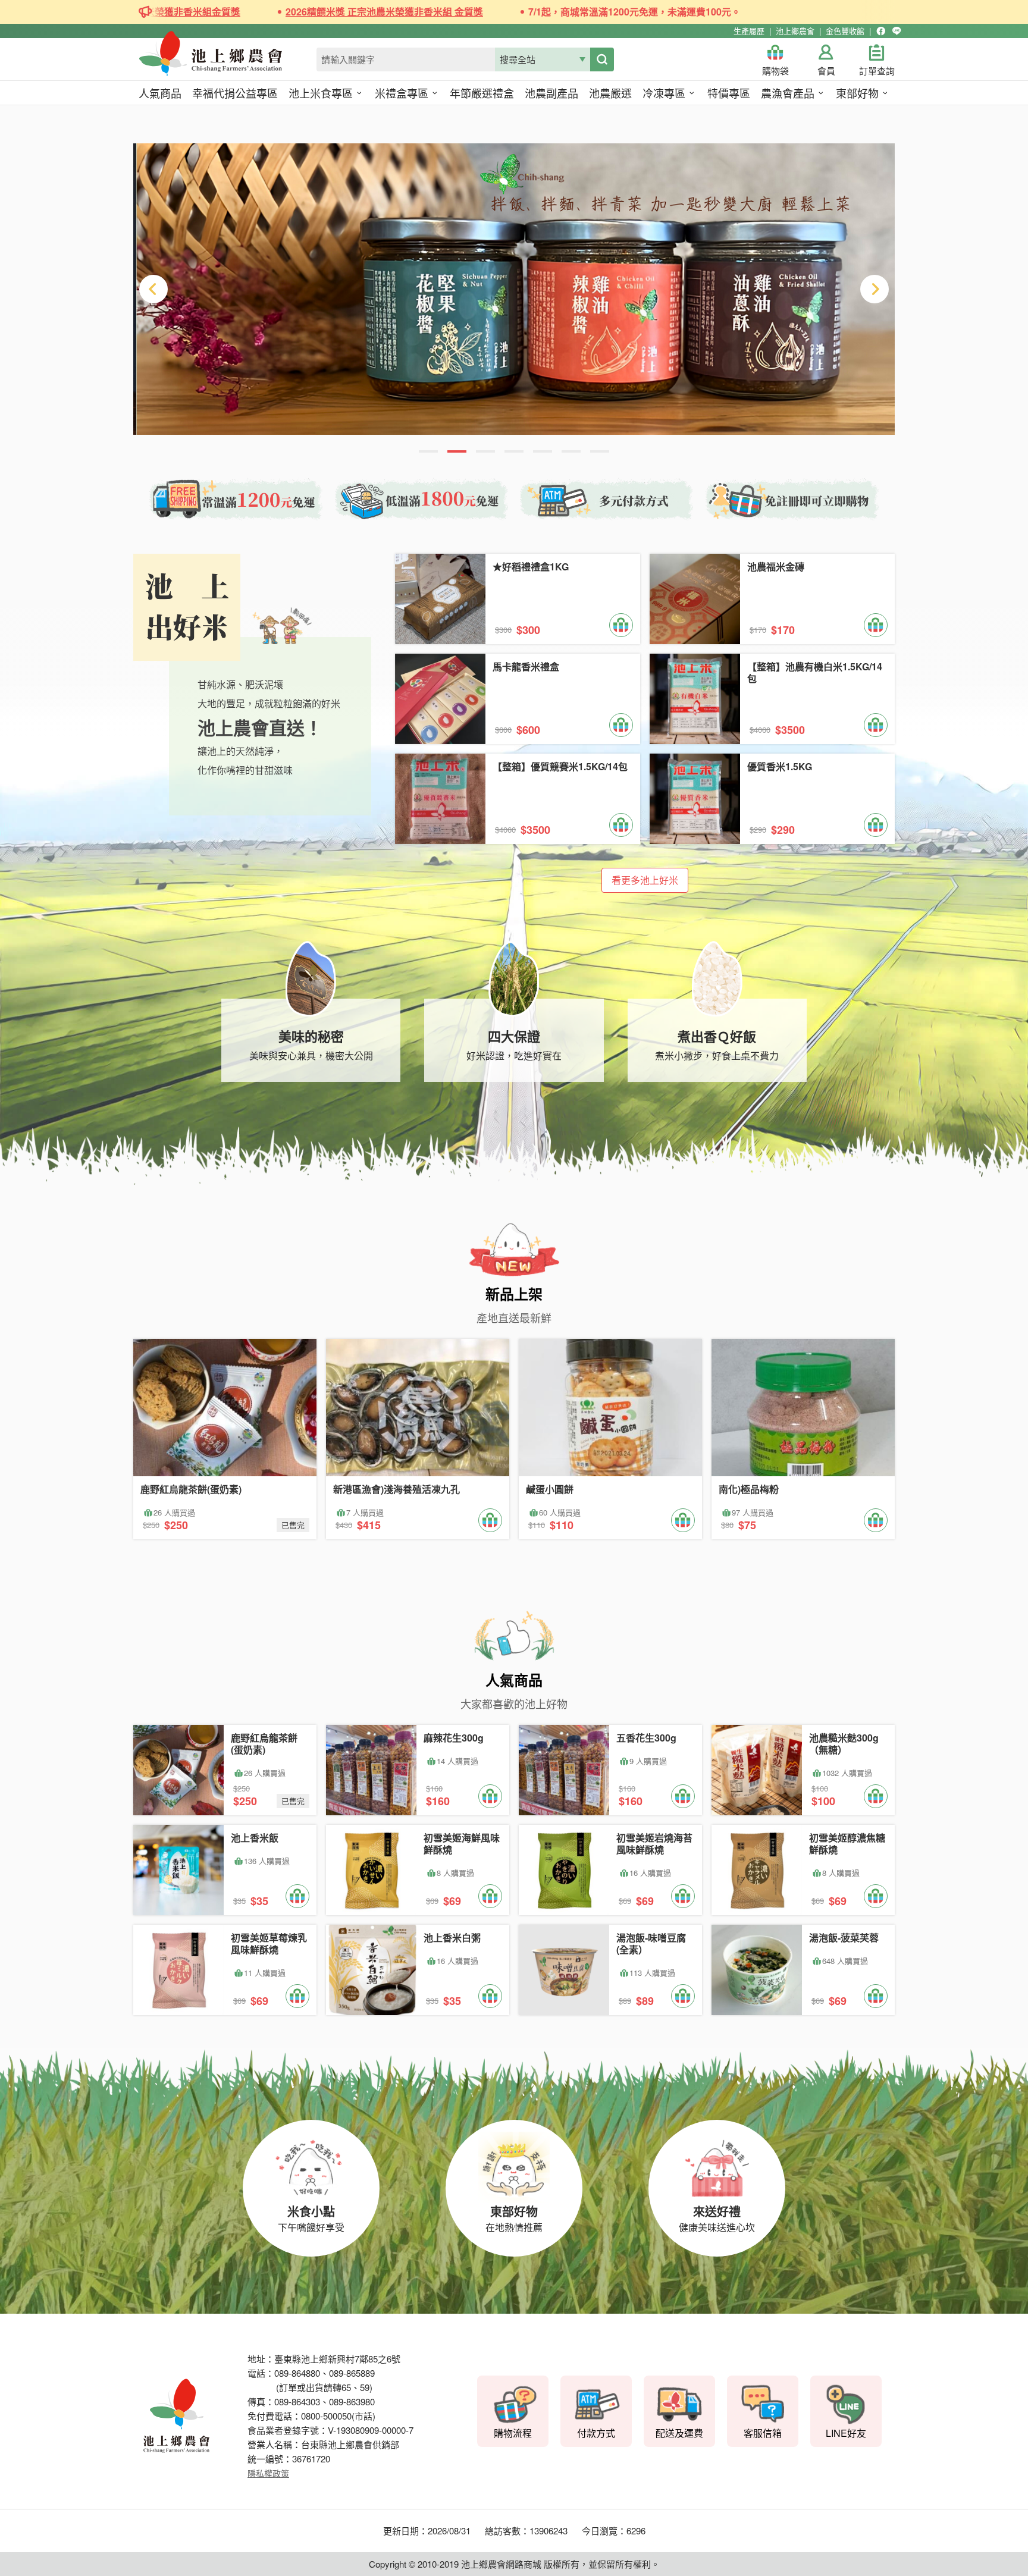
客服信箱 (763, 2433)
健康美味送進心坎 (717, 2218)
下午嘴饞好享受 (311, 2218)
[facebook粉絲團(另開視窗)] (881, 31)
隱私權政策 (268, 2473)
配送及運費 (679, 2433)
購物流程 (513, 2433)
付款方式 (596, 2433)
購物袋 (775, 71)
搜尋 (602, 59)
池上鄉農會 (795, 31)
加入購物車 (621, 625)
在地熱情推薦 (514, 2218)
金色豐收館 (845, 31)
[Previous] (153, 289)
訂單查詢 (877, 71)
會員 (826, 71)
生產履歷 (749, 31)
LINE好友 (846, 2433)
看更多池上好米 (645, 880)
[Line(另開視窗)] (897, 31)
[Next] (875, 289)
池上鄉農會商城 (237, 61)
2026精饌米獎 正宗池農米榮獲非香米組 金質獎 (299, 12)
